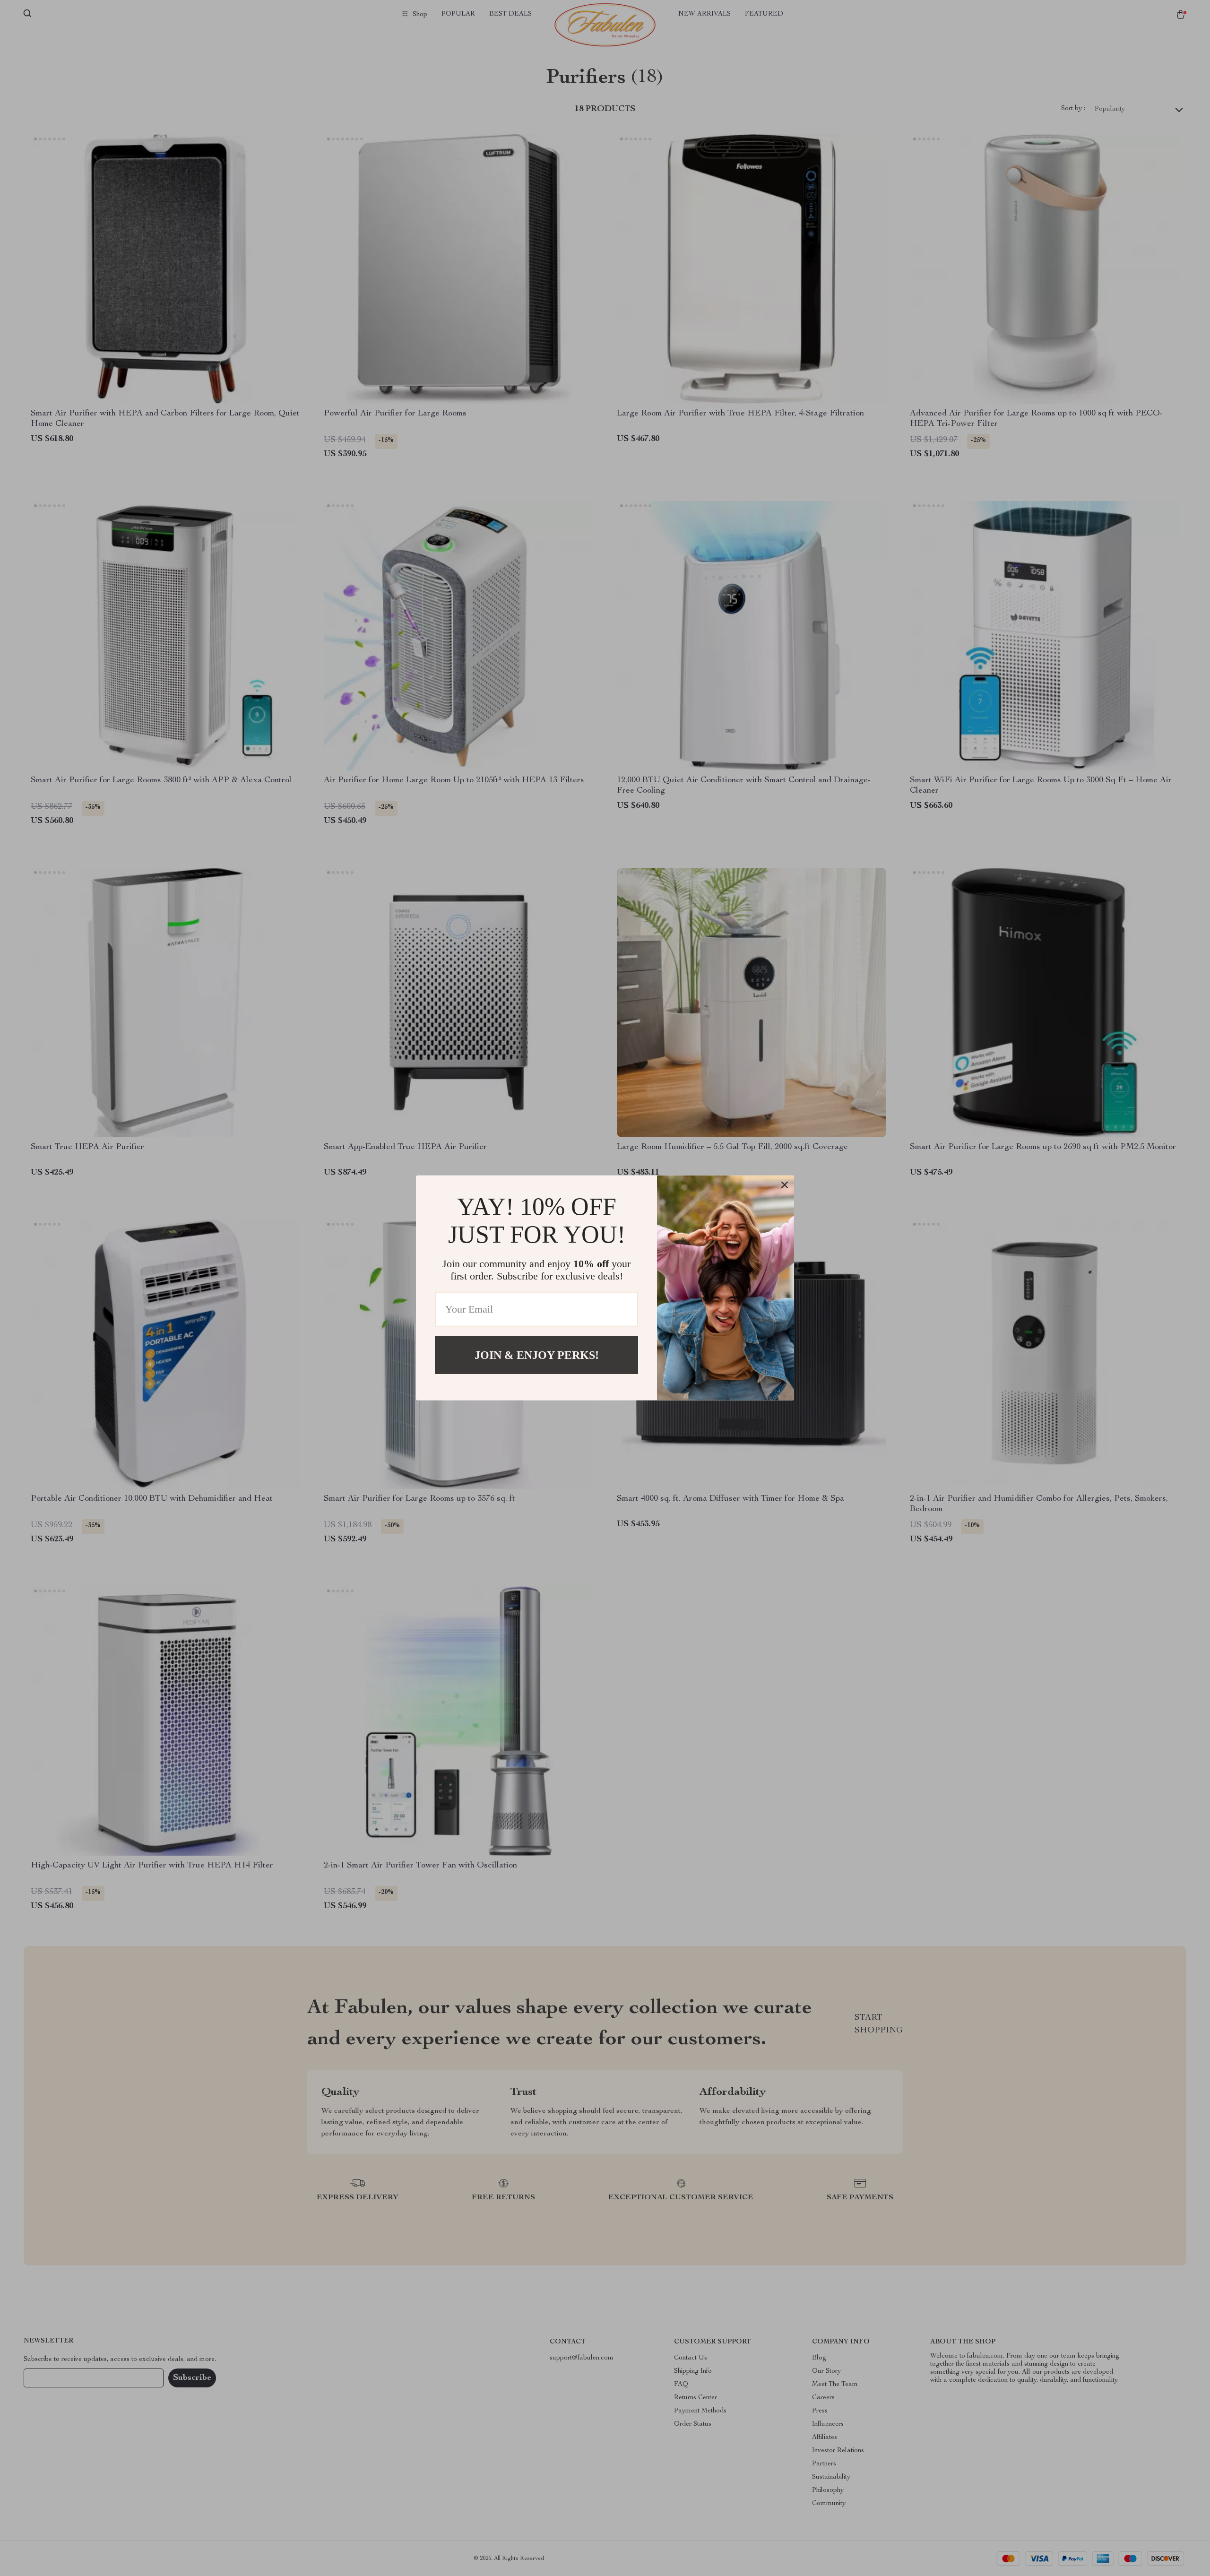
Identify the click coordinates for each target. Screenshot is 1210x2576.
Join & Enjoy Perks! (537, 1355)
